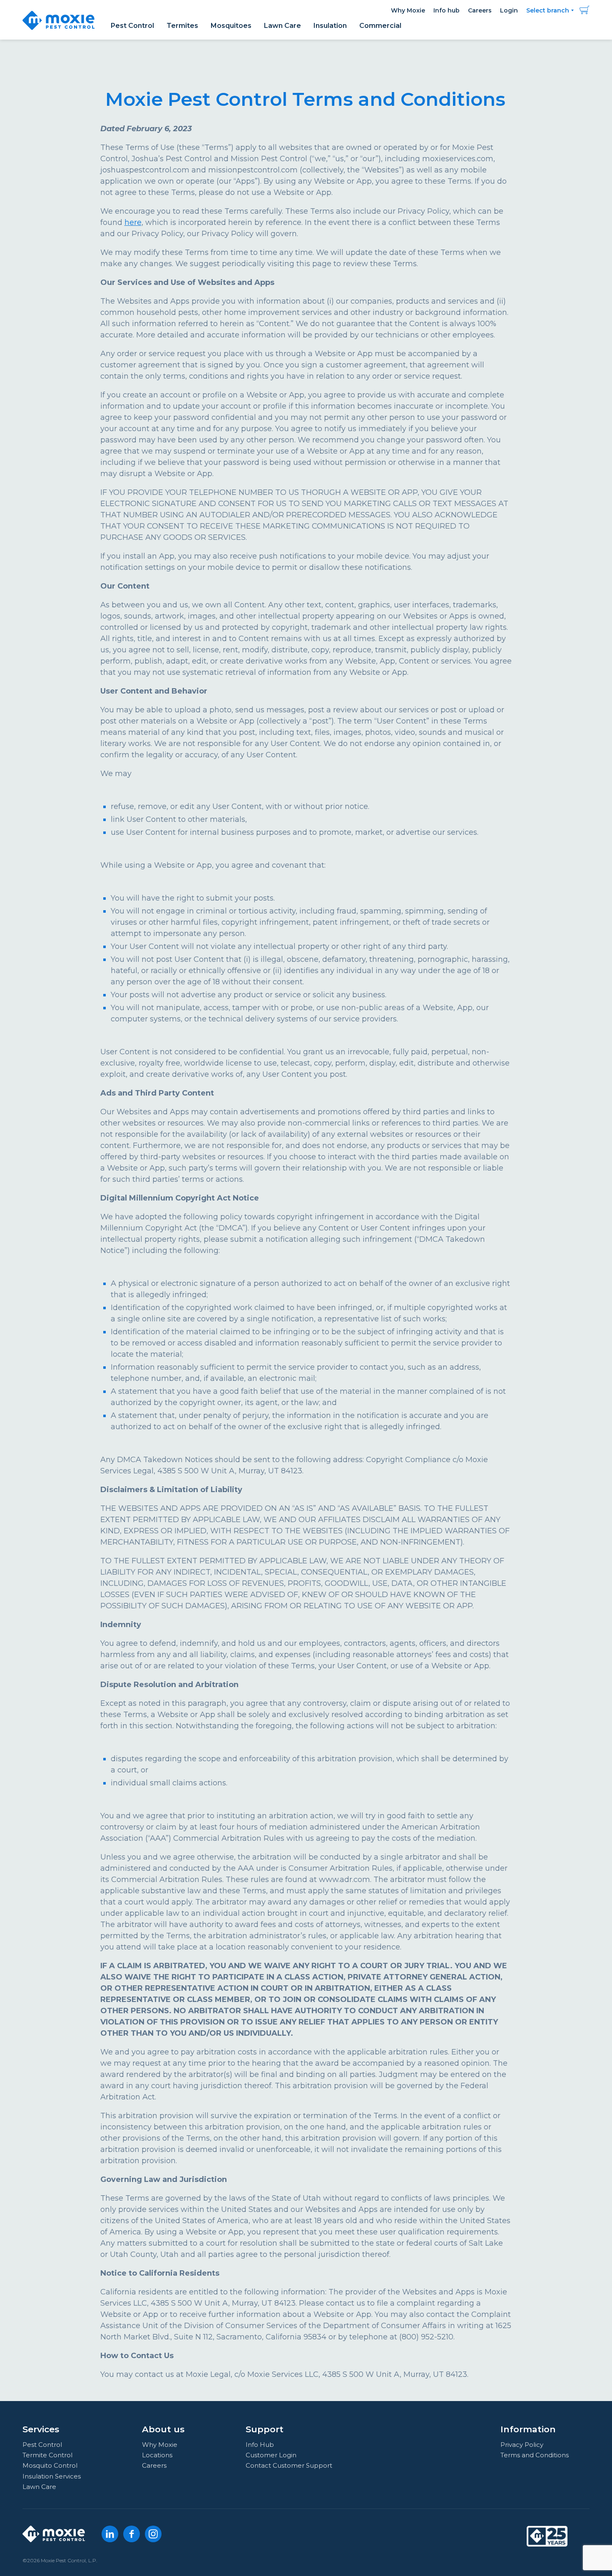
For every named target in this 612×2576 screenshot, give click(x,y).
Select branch (548, 10)
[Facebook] (132, 2534)
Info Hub (260, 2445)
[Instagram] (153, 2534)
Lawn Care (282, 26)
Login (509, 10)
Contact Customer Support (289, 2465)
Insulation (330, 26)
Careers (480, 10)
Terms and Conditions (535, 2455)
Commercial (380, 26)
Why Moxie (408, 10)
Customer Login (271, 2455)
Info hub (447, 10)
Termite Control (47, 2455)
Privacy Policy (522, 2445)
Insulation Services (52, 2476)
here (133, 222)
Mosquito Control (50, 2465)
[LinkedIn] (110, 2534)
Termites (182, 26)
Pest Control (132, 26)
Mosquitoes (231, 26)
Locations (157, 2455)
